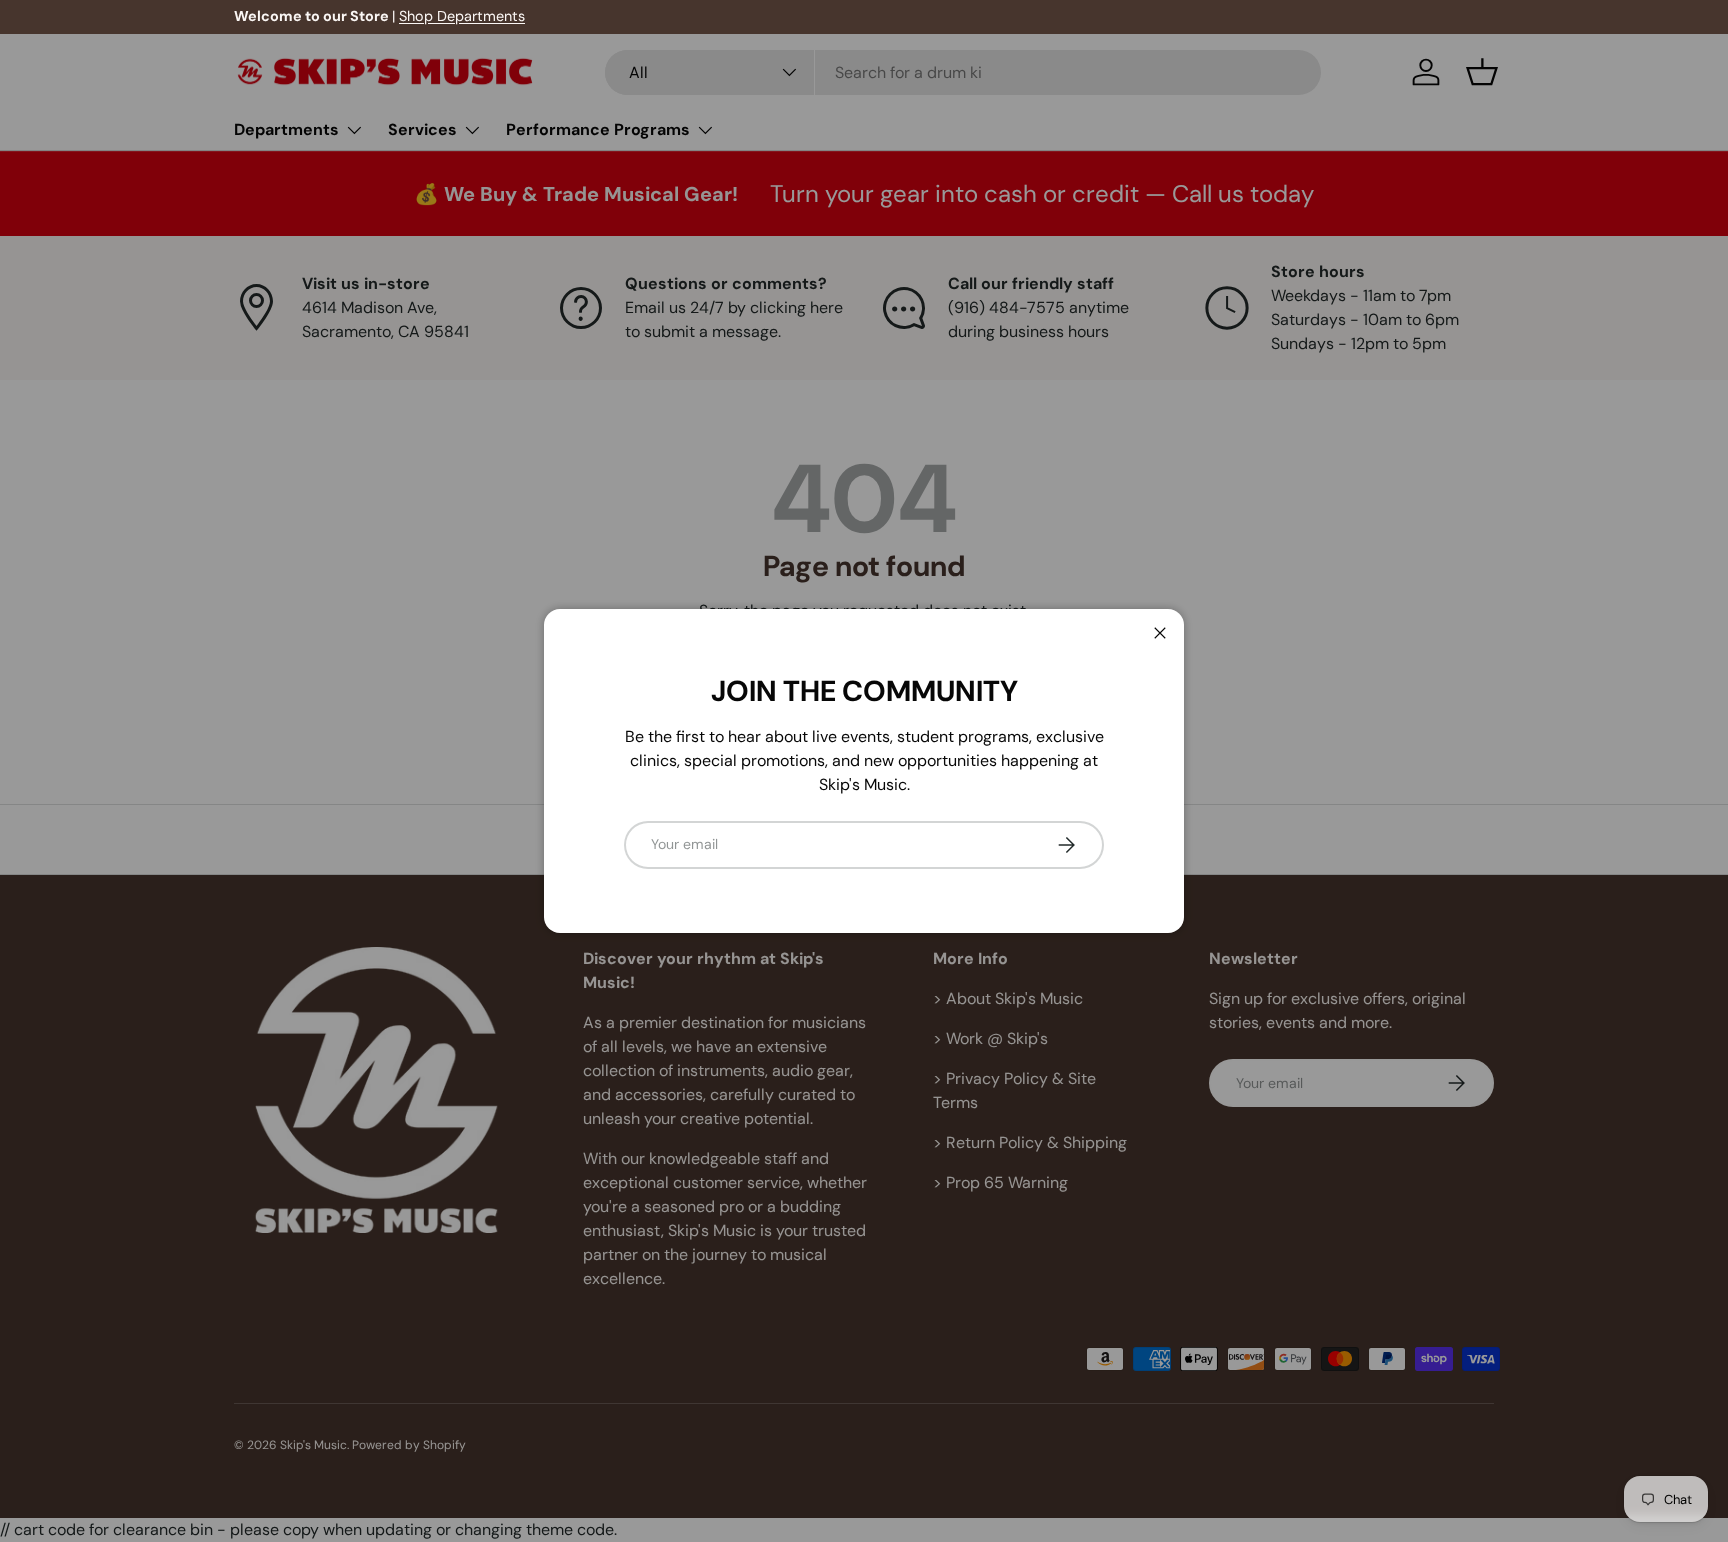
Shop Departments (462, 16)
